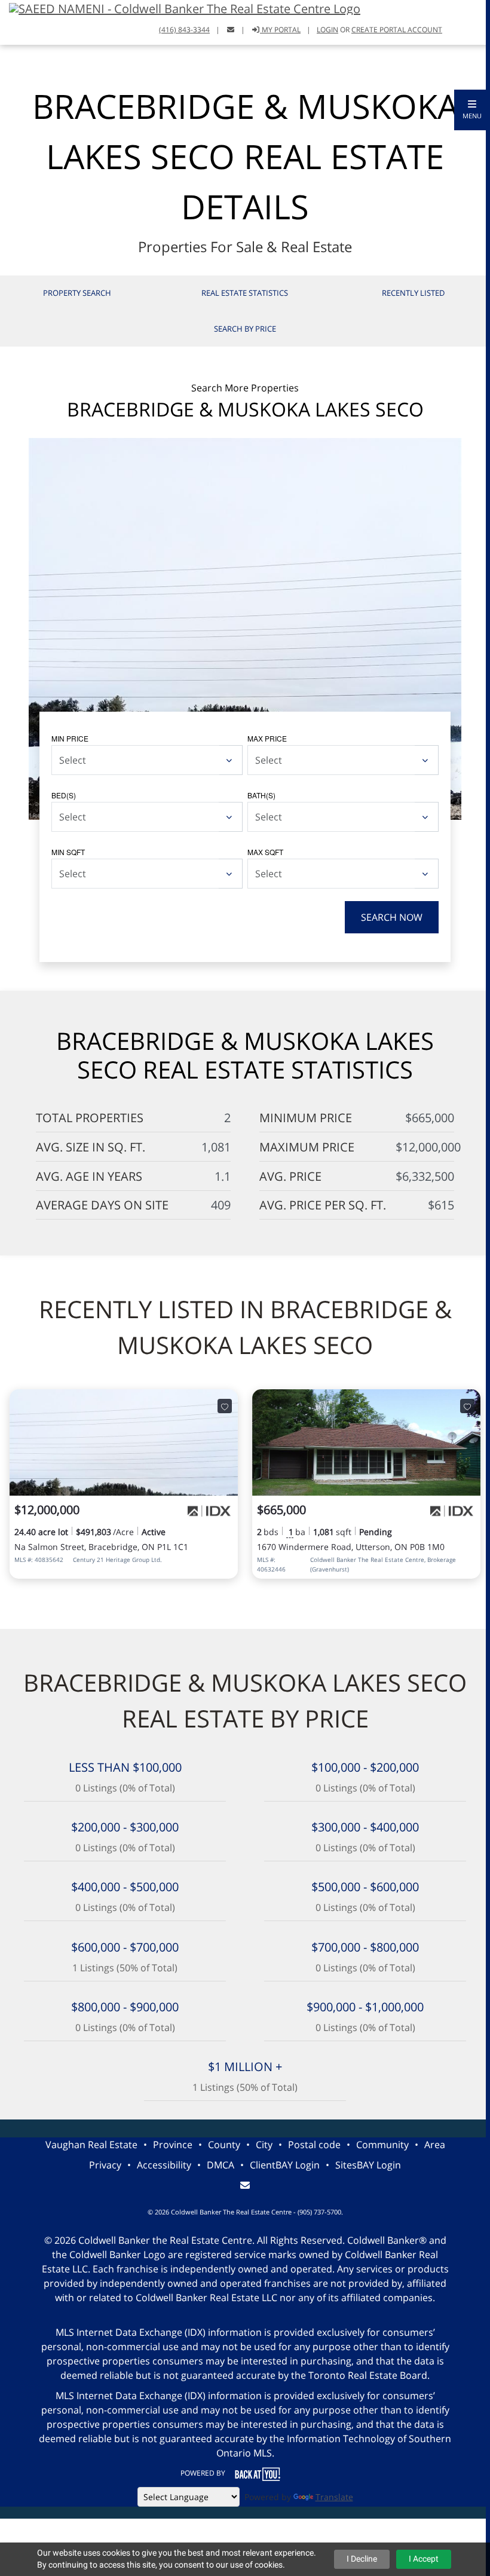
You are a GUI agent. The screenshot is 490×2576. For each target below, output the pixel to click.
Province (173, 2145)
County (224, 2145)
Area (435, 2145)
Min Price (70, 738)
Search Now (392, 917)
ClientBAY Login (285, 2165)
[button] (472, 110)
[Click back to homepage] (180, 7)
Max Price (267, 738)
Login (327, 30)
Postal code (314, 2145)
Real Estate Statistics (245, 293)
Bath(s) (261, 795)
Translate (334, 2497)
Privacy (105, 2165)
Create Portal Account (397, 30)
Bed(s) (64, 795)
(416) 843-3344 (184, 30)
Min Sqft (68, 852)
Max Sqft (265, 852)
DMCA (220, 2165)
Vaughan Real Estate (91, 2145)
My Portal (280, 30)
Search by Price (245, 329)
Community (382, 2145)
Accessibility (164, 2165)
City (264, 2145)
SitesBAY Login (368, 2165)
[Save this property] (225, 1406)
